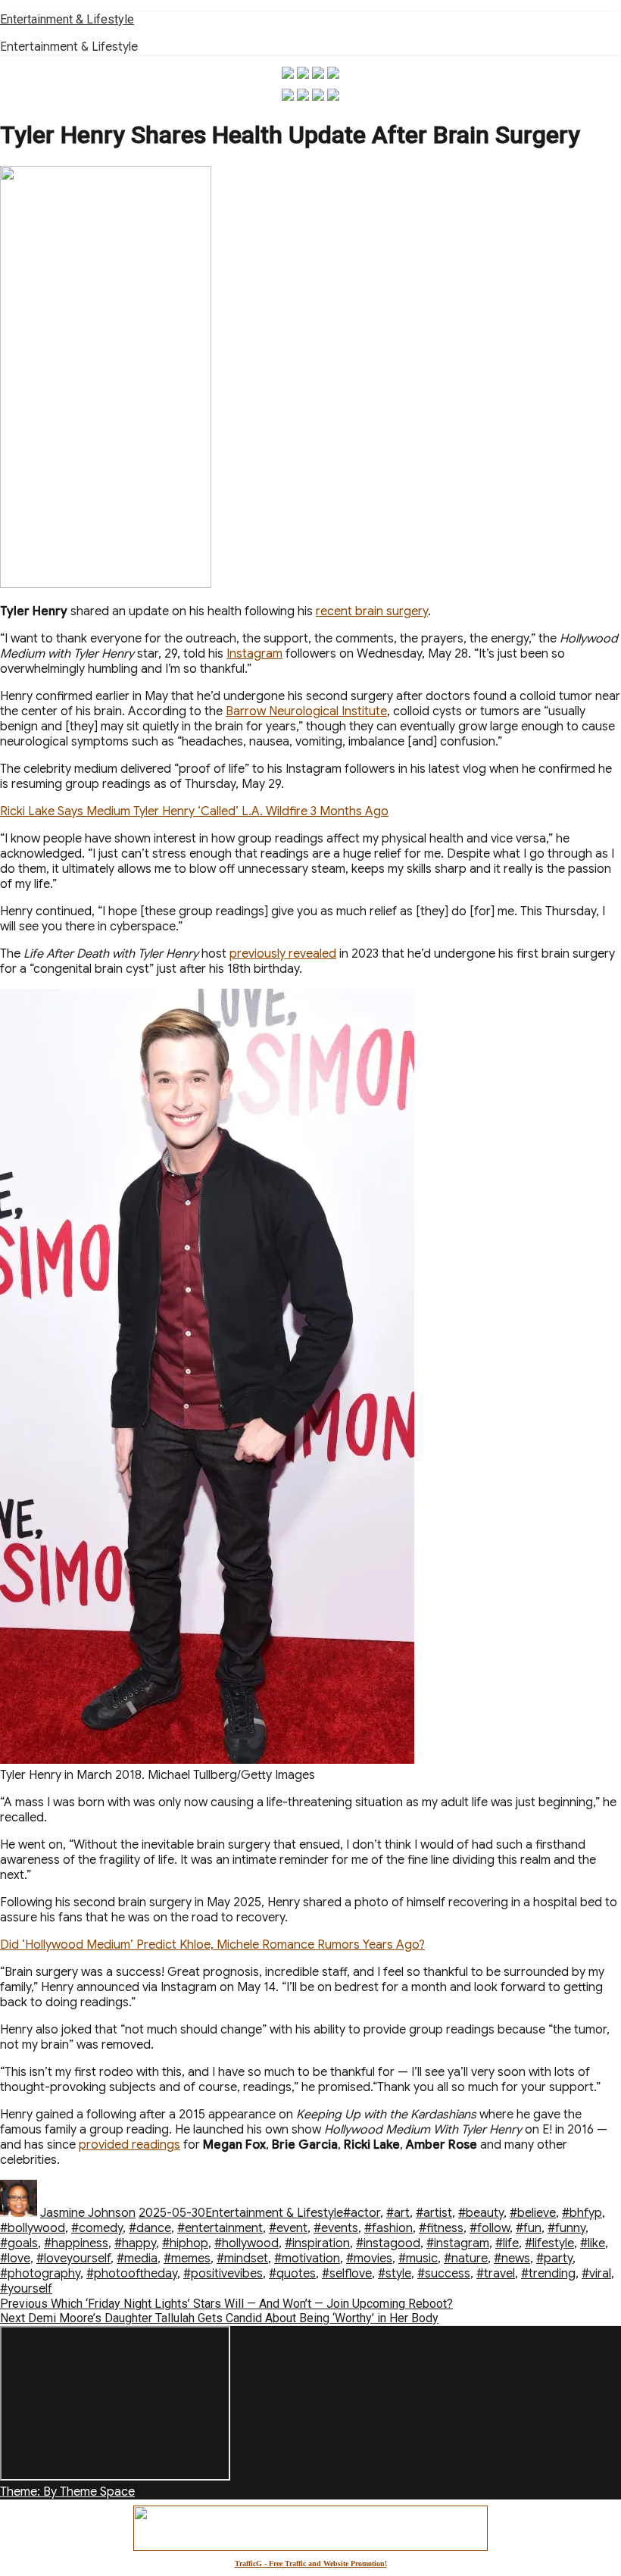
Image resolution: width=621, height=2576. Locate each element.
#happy (135, 2243)
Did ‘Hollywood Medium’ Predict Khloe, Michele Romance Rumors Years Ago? (212, 1945)
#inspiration (317, 2243)
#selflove (347, 2274)
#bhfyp (582, 2213)
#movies (369, 2259)
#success (444, 2274)
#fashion (389, 2228)
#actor (362, 2213)
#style (395, 2274)
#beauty (481, 2213)
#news (512, 2259)
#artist (434, 2213)
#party (554, 2259)
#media (137, 2259)
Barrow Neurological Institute (306, 711)
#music (418, 2259)
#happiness (76, 2243)
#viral (596, 2274)
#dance (150, 2228)
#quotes (292, 2274)
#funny (566, 2228)
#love (15, 2259)
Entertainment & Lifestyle (67, 19)
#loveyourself (73, 2259)
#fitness (441, 2228)
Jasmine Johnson (88, 2213)
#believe (533, 2213)
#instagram (458, 2243)
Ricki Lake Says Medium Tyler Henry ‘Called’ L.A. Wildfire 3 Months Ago (194, 811)
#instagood (388, 2243)
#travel (496, 2274)
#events (336, 2228)
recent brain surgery (372, 611)
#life (507, 2243)
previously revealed (283, 954)
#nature (466, 2259)
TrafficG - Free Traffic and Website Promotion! (311, 2563)
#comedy (97, 2228)
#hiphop (185, 2243)
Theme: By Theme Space (67, 2492)
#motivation (307, 2259)
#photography (40, 2274)
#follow (490, 2228)
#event (288, 2228)
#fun (529, 2228)
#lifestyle (549, 2243)
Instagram (254, 654)
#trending (548, 2274)
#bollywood (33, 2228)
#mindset (242, 2259)
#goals (19, 2243)
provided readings (130, 2145)
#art (398, 2213)
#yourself (26, 2289)
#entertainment (220, 2228)
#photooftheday (132, 2274)
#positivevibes (223, 2274)
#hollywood (247, 2243)
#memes (187, 2259)
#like (593, 2243)
